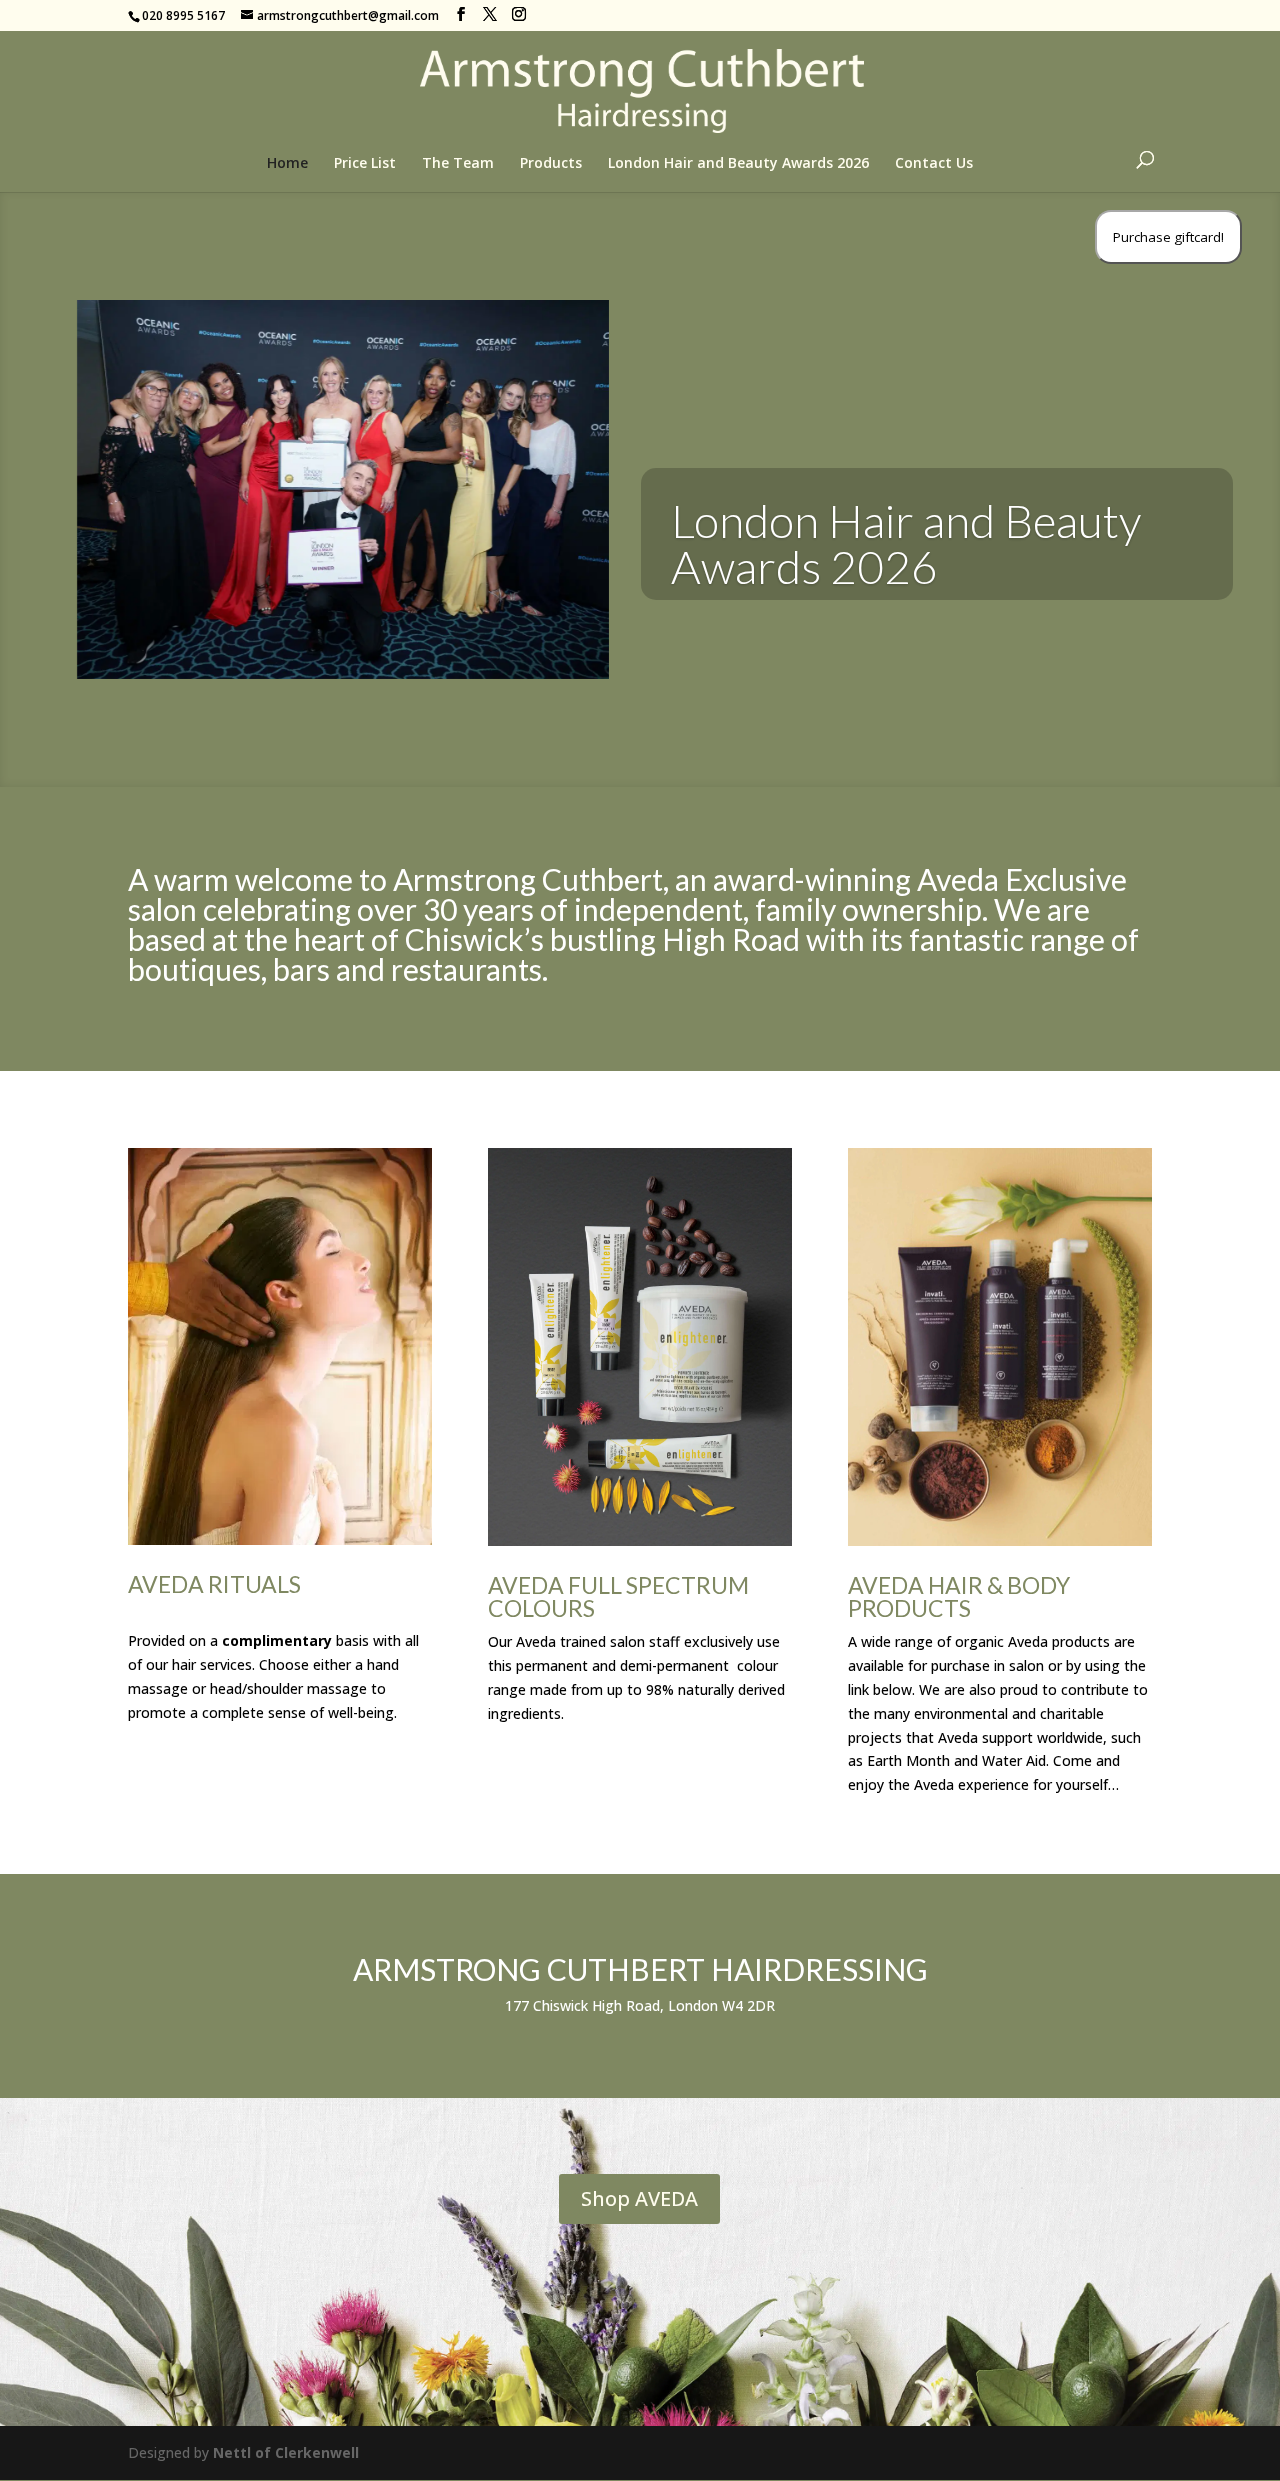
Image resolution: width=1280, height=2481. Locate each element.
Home (287, 164)
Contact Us (934, 164)
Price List (365, 164)
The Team (458, 164)
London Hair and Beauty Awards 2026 (738, 164)
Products (551, 164)
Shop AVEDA (639, 2198)
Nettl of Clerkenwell (286, 2452)
